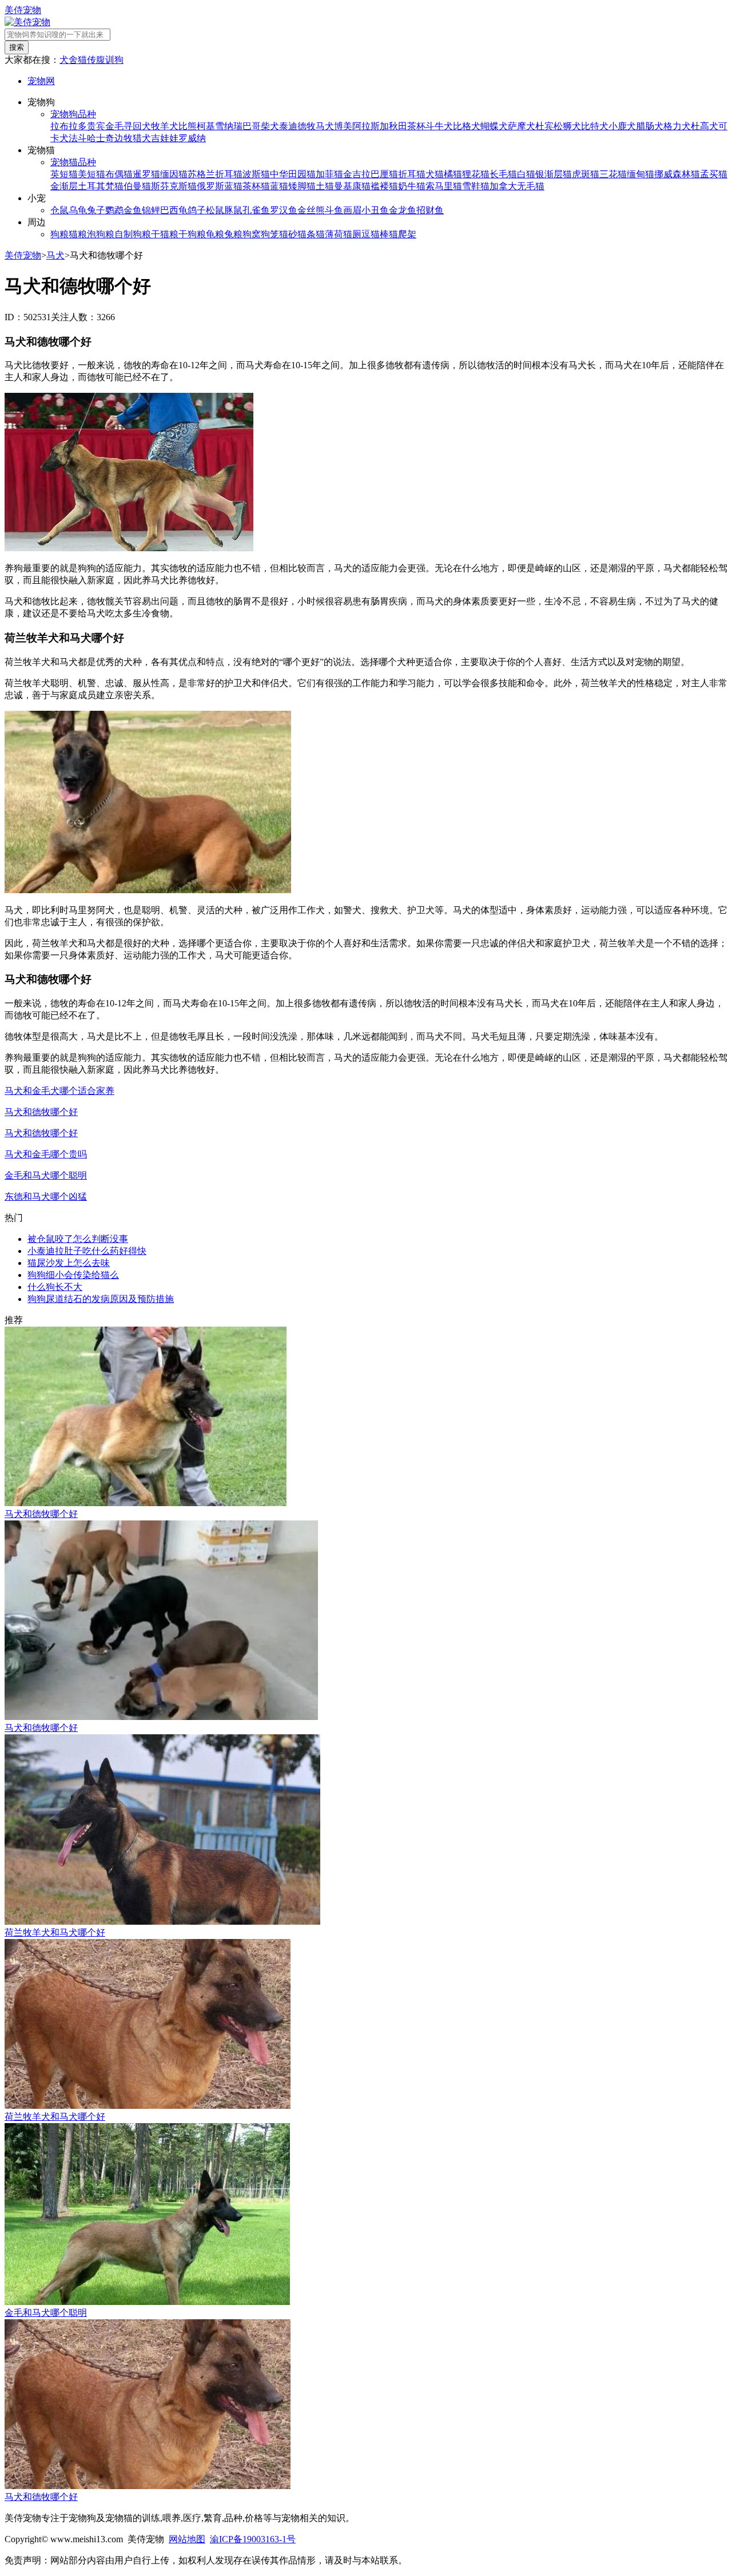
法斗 (78, 138)
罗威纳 (192, 138)
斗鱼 (334, 210)
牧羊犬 (165, 126)
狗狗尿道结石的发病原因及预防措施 (101, 1299)
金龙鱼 (403, 210)
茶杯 (416, 126)
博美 (343, 126)
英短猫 (64, 174)
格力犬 (677, 126)
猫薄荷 (329, 234)
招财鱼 (430, 210)
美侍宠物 (23, 10)
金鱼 (133, 210)
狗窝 (252, 234)
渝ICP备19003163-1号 (253, 2539)
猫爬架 (403, 234)
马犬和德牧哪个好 (41, 1112)
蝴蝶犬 (494, 126)
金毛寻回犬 (128, 126)
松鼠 (215, 210)
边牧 (124, 138)
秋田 (398, 126)
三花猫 (613, 174)
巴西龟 (174, 210)
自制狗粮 (133, 234)
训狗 (114, 60)
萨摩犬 (522, 126)
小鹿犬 (622, 126)
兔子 (96, 210)
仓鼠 (59, 210)
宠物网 (41, 81)
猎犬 (142, 138)
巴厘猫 (384, 174)
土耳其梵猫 (101, 186)
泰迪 (288, 126)
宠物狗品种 (73, 114)
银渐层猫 (554, 174)
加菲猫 (329, 174)
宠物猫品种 (73, 162)
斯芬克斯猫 (174, 186)
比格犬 (467, 126)
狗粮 (59, 234)
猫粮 (78, 234)
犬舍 (69, 60)
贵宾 (96, 126)
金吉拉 (357, 174)
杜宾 (544, 126)
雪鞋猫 (476, 186)
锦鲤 (151, 210)
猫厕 (352, 234)
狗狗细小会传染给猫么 (73, 1275)
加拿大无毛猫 (517, 186)
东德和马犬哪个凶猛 (46, 1197)
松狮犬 (567, 126)
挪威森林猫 (677, 174)
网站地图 (187, 2539)
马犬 (325, 126)
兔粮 (233, 234)
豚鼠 (233, 210)
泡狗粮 (101, 234)
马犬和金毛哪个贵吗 (46, 1154)
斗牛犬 (439, 126)
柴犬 (270, 126)
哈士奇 (101, 138)
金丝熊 (311, 210)
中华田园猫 (293, 174)
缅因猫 (174, 174)
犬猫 (435, 174)
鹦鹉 (114, 210)
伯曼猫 (137, 186)
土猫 (325, 186)
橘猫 (453, 174)
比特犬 (595, 126)
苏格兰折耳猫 (215, 174)
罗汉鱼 (284, 210)
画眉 (352, 210)
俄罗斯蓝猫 (220, 186)
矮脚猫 (302, 186)
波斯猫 (256, 174)
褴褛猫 (384, 186)
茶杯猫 (256, 186)
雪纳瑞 (229, 126)
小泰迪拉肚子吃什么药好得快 (87, 1251)
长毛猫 (503, 174)
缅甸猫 (640, 174)
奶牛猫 (412, 186)
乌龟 (78, 210)
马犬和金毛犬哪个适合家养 (59, 1091)
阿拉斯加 (371, 126)
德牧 (307, 126)
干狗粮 (192, 234)
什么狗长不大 (55, 1287)
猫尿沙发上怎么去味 (69, 1263)
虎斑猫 (586, 174)
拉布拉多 (69, 126)
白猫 (526, 174)
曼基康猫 (352, 186)
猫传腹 (91, 60)
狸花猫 (476, 174)
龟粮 (215, 234)
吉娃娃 (165, 138)
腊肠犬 (650, 126)
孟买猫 (714, 174)
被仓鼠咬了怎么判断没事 (78, 1239)
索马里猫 (444, 186)
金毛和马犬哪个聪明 (46, 1175)
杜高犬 (705, 126)
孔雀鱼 (256, 210)
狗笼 (270, 234)
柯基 (206, 126)
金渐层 (64, 186)
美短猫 (91, 174)
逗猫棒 (375, 234)
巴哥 (252, 126)
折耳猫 (412, 174)
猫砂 (288, 234)
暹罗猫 (146, 174)
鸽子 (197, 210)
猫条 (307, 234)
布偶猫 (119, 174)
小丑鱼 (375, 210)
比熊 (188, 126)
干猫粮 (165, 234)
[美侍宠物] (27, 22)
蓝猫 (279, 186)
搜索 (17, 47)
